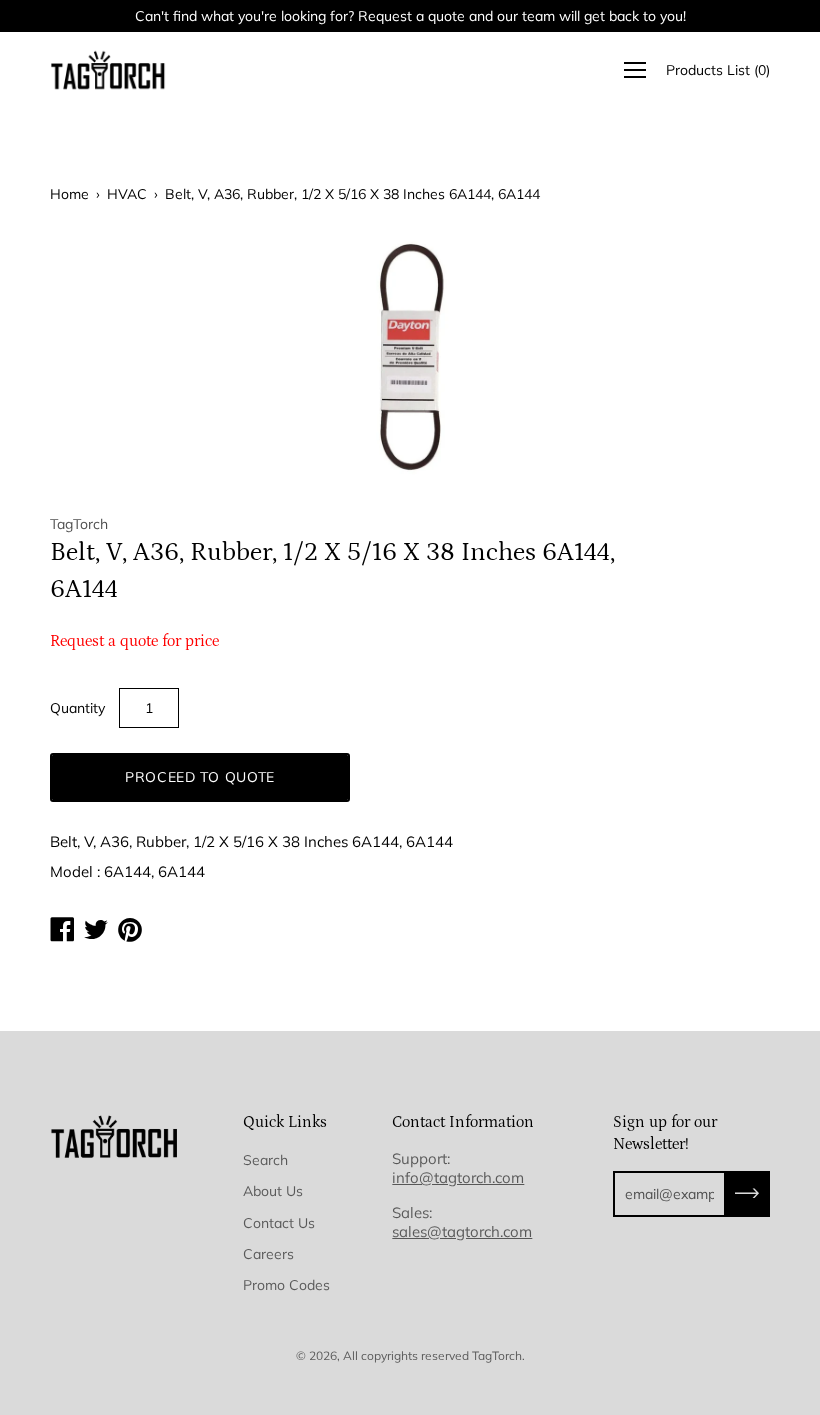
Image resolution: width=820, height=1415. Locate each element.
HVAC (127, 194)
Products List (718, 70)
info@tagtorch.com (458, 1177)
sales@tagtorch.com (462, 1231)
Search (265, 1160)
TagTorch (497, 1355)
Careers (268, 1254)
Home (69, 194)
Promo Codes (286, 1285)
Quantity (77, 708)
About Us (273, 1191)
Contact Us (279, 1223)
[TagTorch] (110, 70)
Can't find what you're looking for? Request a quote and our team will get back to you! (410, 16)
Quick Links (285, 1122)
